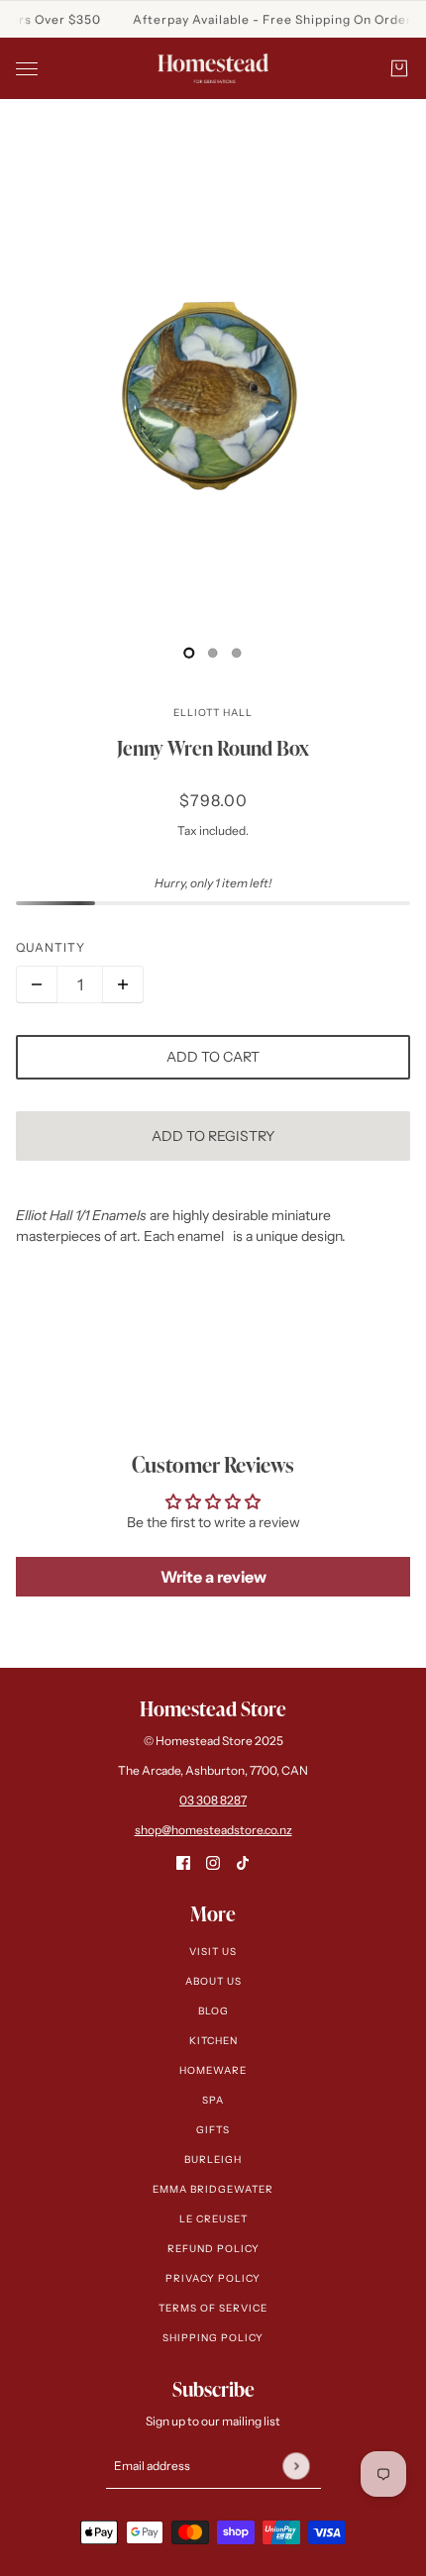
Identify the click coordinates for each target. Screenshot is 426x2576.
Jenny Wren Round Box (213, 748)
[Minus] (37, 984)
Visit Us (213, 1952)
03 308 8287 (213, 1800)
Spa (213, 2100)
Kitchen (213, 2041)
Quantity (51, 947)
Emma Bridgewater (213, 2189)
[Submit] (296, 2466)
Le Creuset (213, 2219)
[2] (237, 653)
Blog (213, 2011)
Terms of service (213, 2308)
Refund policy (213, 2249)
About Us (213, 1981)
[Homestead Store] (213, 68)
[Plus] (123, 984)
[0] (189, 653)
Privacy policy (213, 2278)
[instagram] (213, 1862)
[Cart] (399, 68)
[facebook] (183, 1862)
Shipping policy (213, 2338)
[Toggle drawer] (27, 69)
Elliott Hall (213, 713)
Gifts (213, 2130)
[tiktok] (243, 1862)
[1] (213, 653)
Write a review (213, 1577)
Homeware (213, 2070)
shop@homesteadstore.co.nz (213, 1830)
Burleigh (213, 2160)
